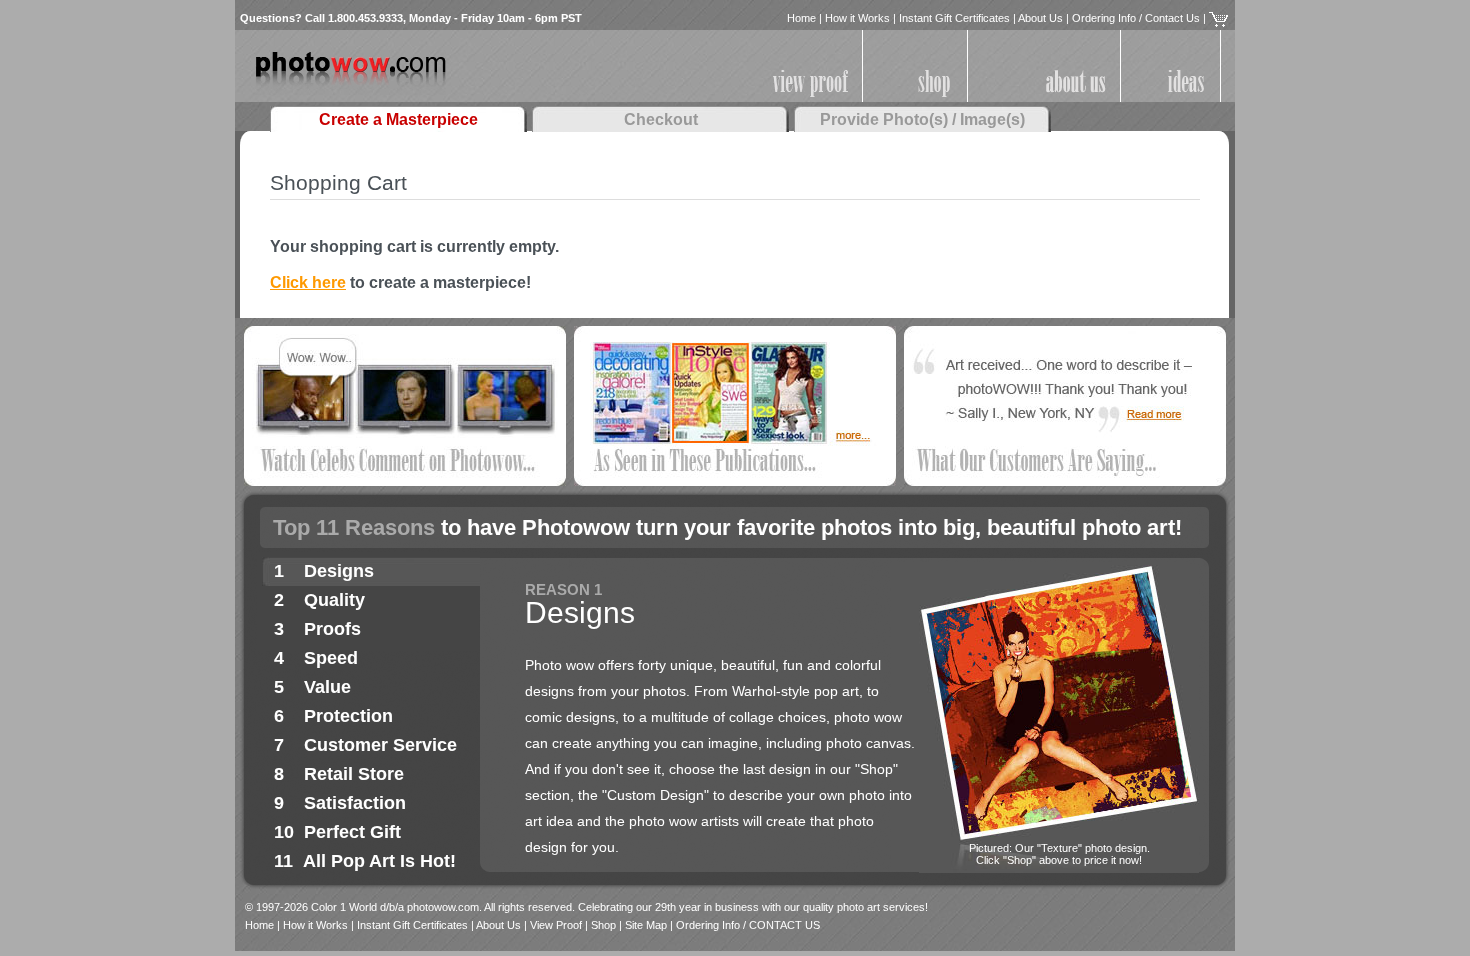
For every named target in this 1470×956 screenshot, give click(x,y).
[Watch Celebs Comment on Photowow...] (405, 482)
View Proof (556, 925)
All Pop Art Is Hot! (379, 861)
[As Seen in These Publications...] (735, 482)
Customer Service (380, 745)
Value (327, 687)
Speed (331, 658)
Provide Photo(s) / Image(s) (922, 119)
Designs (339, 571)
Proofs (332, 629)
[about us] (1076, 98)
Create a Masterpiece (398, 119)
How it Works (857, 18)
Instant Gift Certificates (954, 18)
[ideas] (1186, 98)
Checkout (661, 119)
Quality (334, 600)
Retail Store (354, 774)
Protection (348, 716)
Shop (603, 925)
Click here (308, 282)
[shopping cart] (1218, 18)
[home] (350, 91)
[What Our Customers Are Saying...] (1065, 482)
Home (801, 18)
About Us (1040, 18)
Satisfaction (355, 803)
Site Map (646, 925)
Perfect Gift (352, 832)
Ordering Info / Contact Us (1136, 18)
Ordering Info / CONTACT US (748, 925)
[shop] (934, 98)
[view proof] (810, 98)
